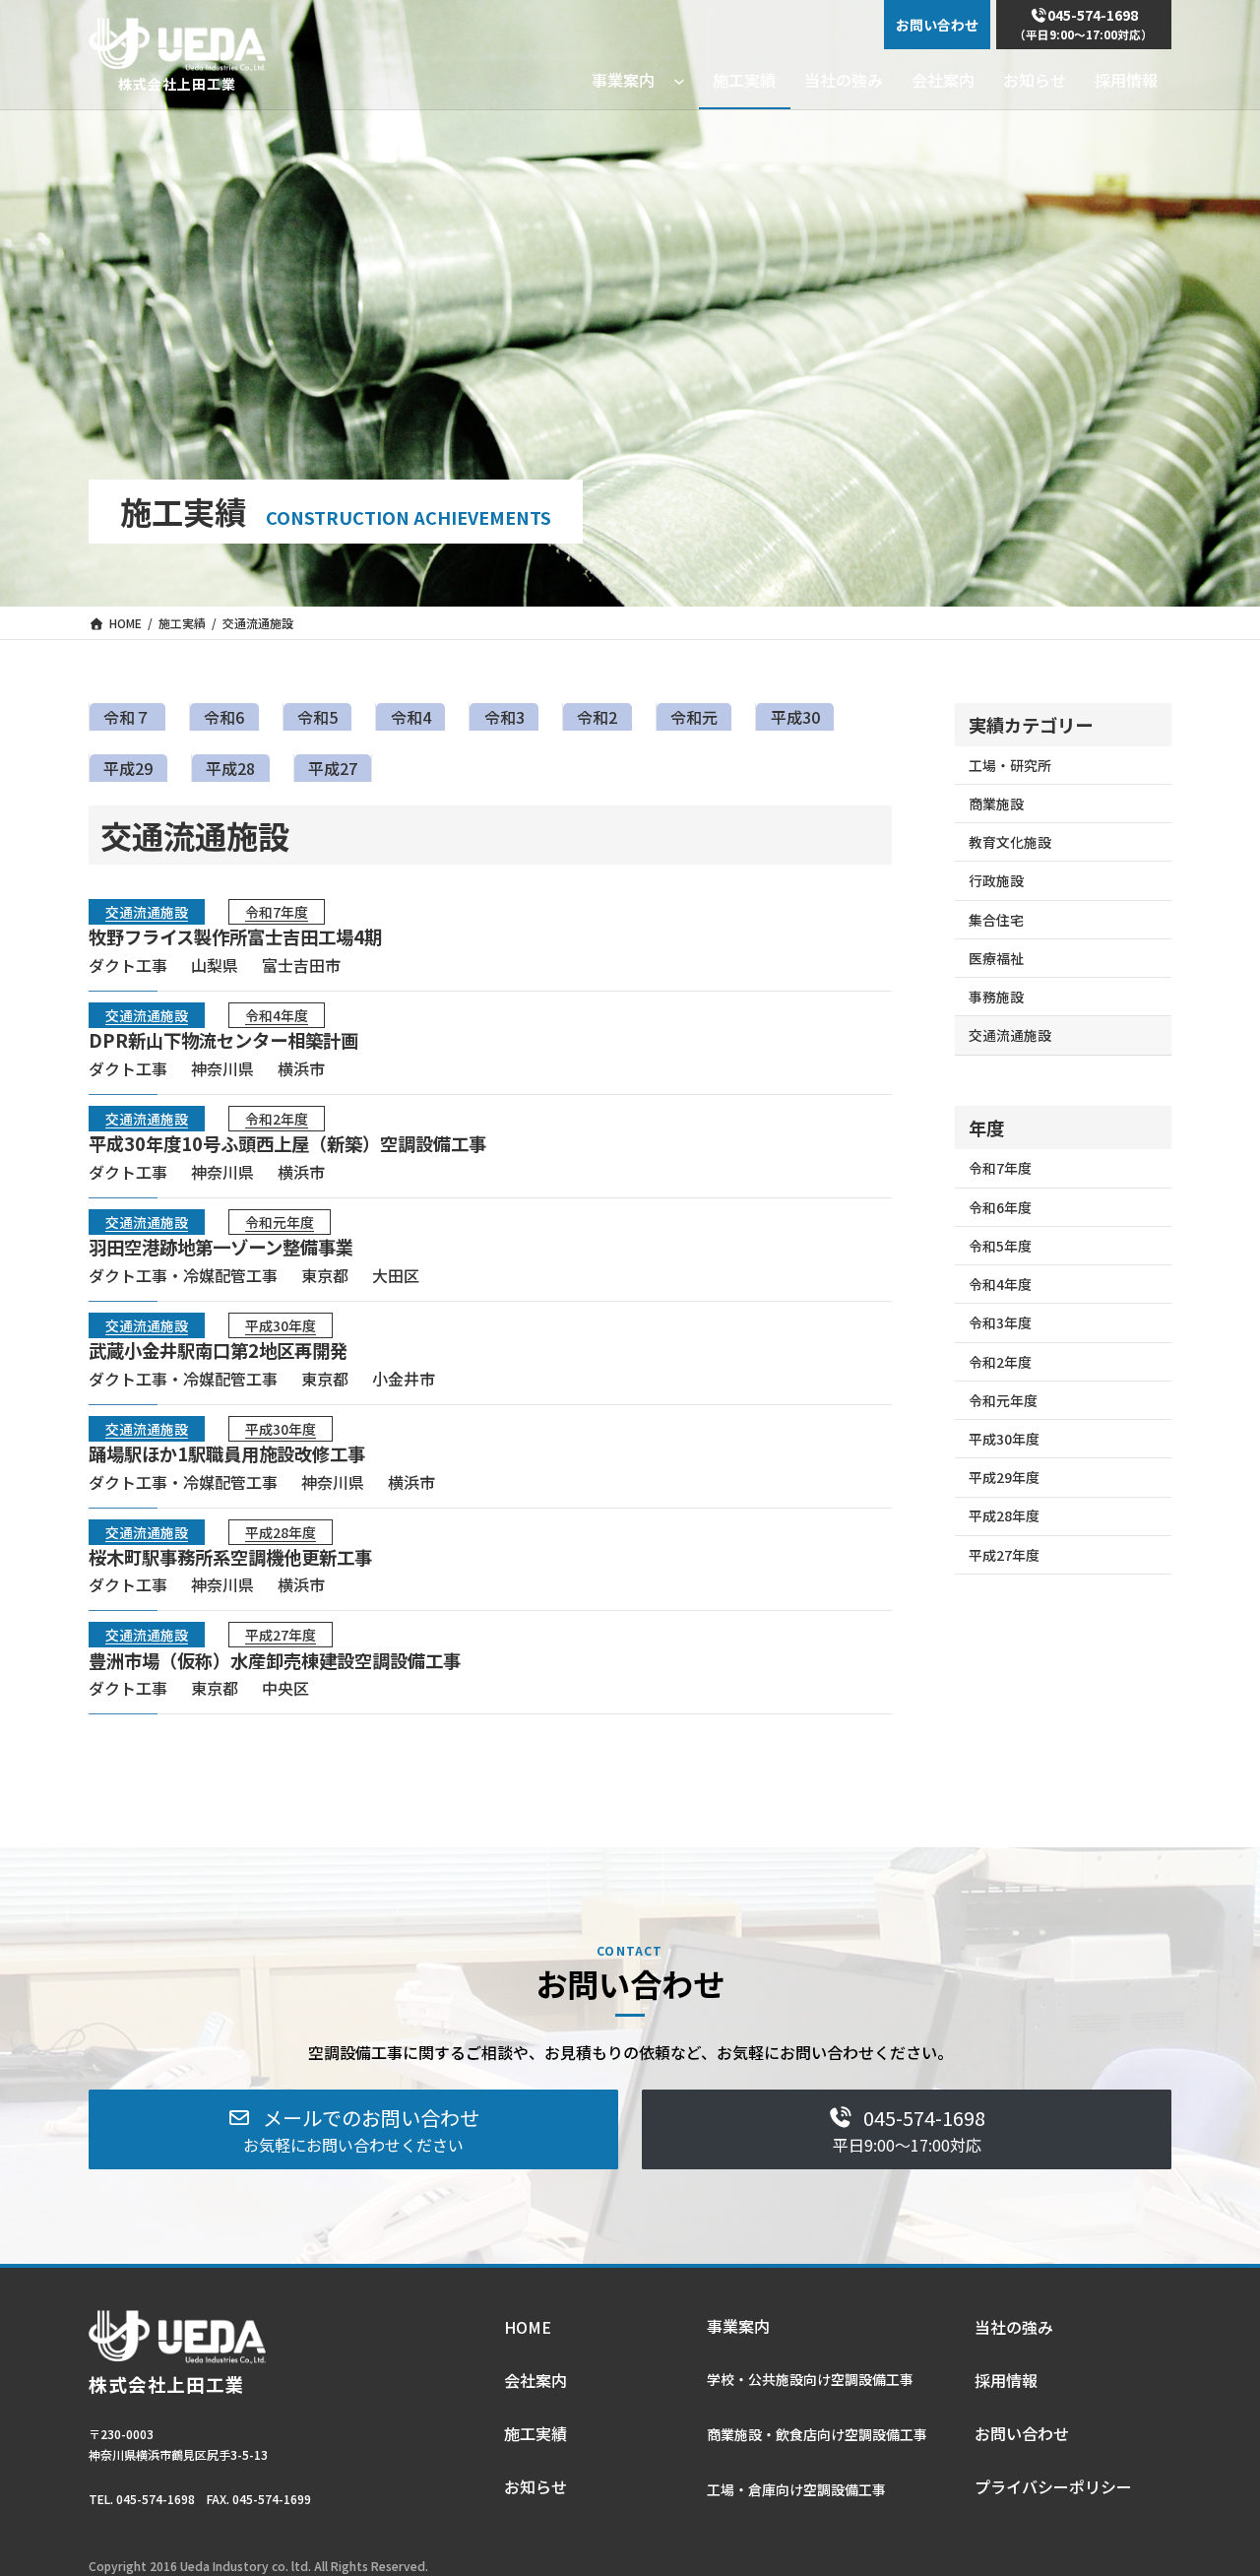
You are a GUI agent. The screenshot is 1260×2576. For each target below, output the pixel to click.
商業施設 (996, 804)
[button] (353, 2129)
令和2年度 (277, 1119)
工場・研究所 (1010, 765)
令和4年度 (277, 1015)
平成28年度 (281, 1532)
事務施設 (996, 997)
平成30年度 (281, 1325)
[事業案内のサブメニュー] (679, 80)
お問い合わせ (937, 25)
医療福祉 (996, 958)
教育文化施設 (1010, 842)
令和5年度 (1000, 1246)
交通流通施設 (147, 912)
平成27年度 (281, 1635)
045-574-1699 (272, 2499)
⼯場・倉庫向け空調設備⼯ (789, 2489)
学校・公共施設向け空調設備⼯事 (810, 2379)
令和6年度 (1000, 1207)
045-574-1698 (156, 2499)
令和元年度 (280, 1222)
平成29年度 (1004, 1477)
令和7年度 (277, 912)
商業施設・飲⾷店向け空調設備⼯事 (817, 2434)
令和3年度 (1000, 1322)
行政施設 (996, 880)
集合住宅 (996, 920)
